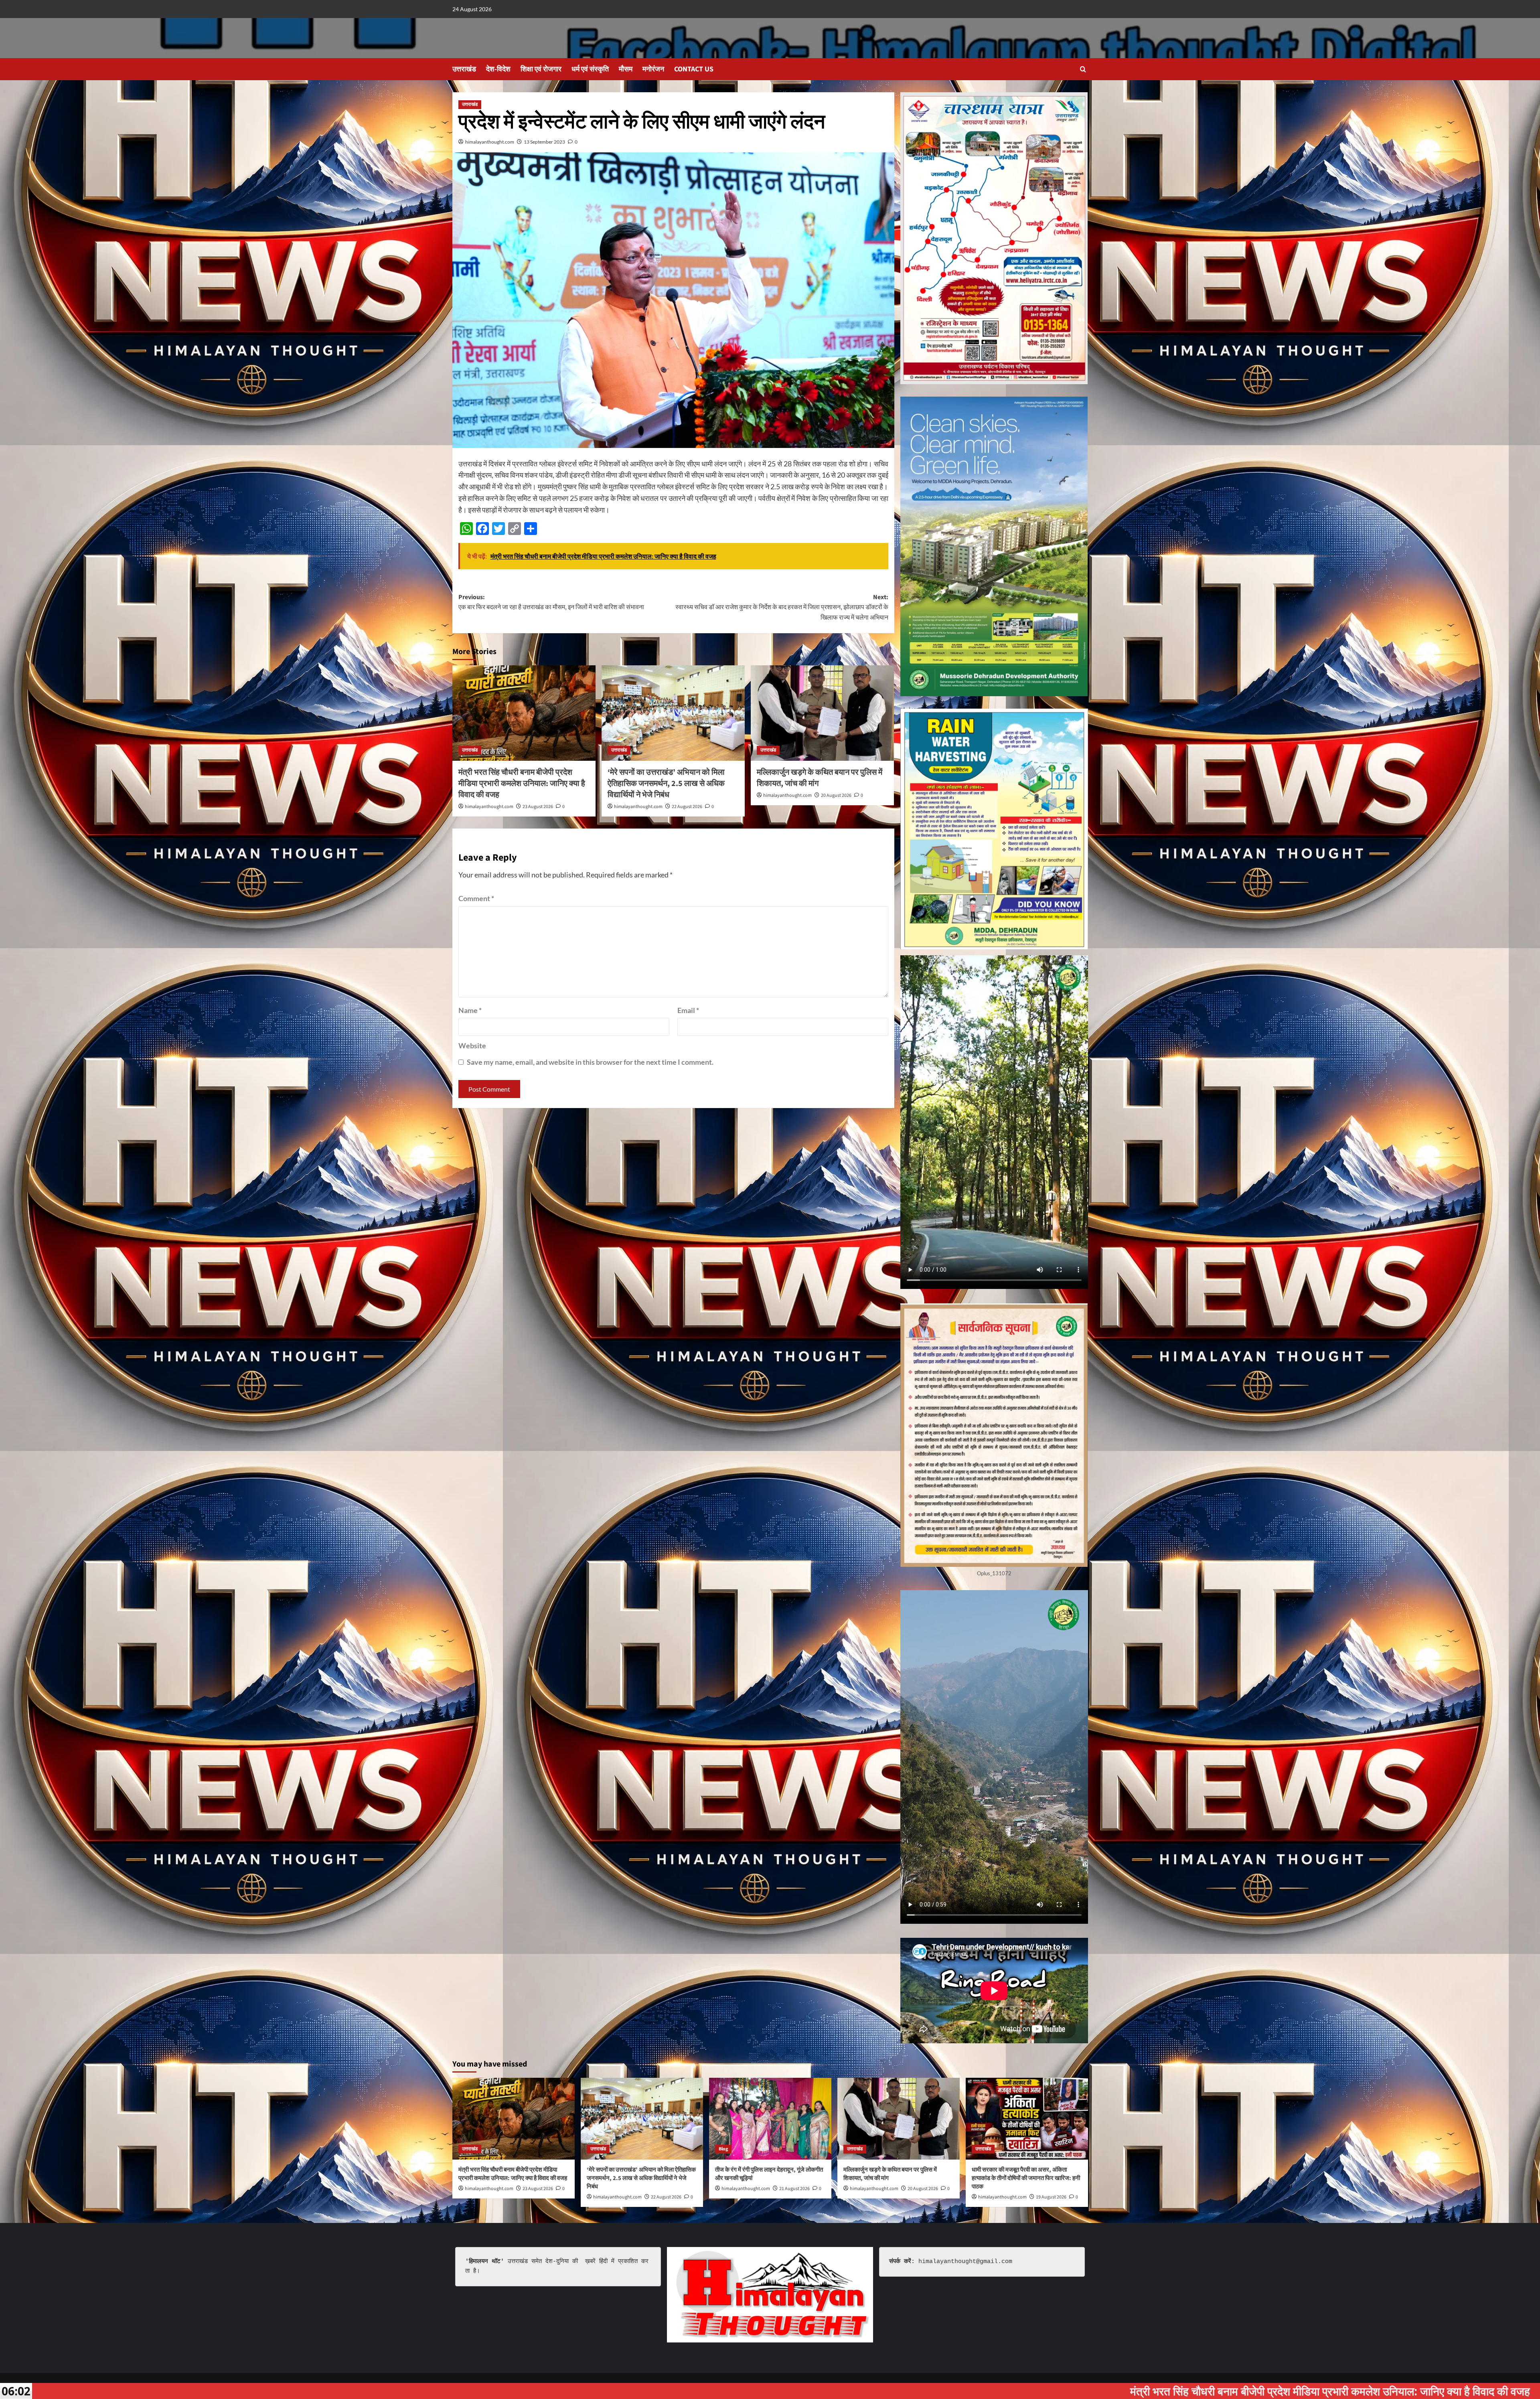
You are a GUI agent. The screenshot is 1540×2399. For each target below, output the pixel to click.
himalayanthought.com (490, 142)
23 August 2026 (538, 807)
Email (688, 1010)
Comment (476, 898)
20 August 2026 (836, 795)
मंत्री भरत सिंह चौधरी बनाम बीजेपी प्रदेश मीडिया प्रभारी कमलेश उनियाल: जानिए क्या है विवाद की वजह (522, 784)
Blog (723, 2149)
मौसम (626, 69)
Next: (782, 607)
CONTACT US (694, 69)
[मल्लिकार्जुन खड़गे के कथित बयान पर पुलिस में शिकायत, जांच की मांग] (822, 713)
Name (470, 1010)
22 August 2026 (687, 807)
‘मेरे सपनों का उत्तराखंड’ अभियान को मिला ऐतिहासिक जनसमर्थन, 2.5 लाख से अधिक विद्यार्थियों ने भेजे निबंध (666, 784)
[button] (1083, 69)
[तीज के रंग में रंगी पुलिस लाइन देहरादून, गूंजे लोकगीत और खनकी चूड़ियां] (770, 2118)
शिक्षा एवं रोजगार (541, 69)
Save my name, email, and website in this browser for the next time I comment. (590, 1062)
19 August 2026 (1051, 2197)
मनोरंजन (653, 69)
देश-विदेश (498, 69)
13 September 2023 (544, 142)
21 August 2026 (794, 2189)
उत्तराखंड (464, 69)
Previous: (551, 602)
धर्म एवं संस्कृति (590, 69)
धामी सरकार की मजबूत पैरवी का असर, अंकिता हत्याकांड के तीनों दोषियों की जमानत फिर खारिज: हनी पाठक (1026, 2178)
